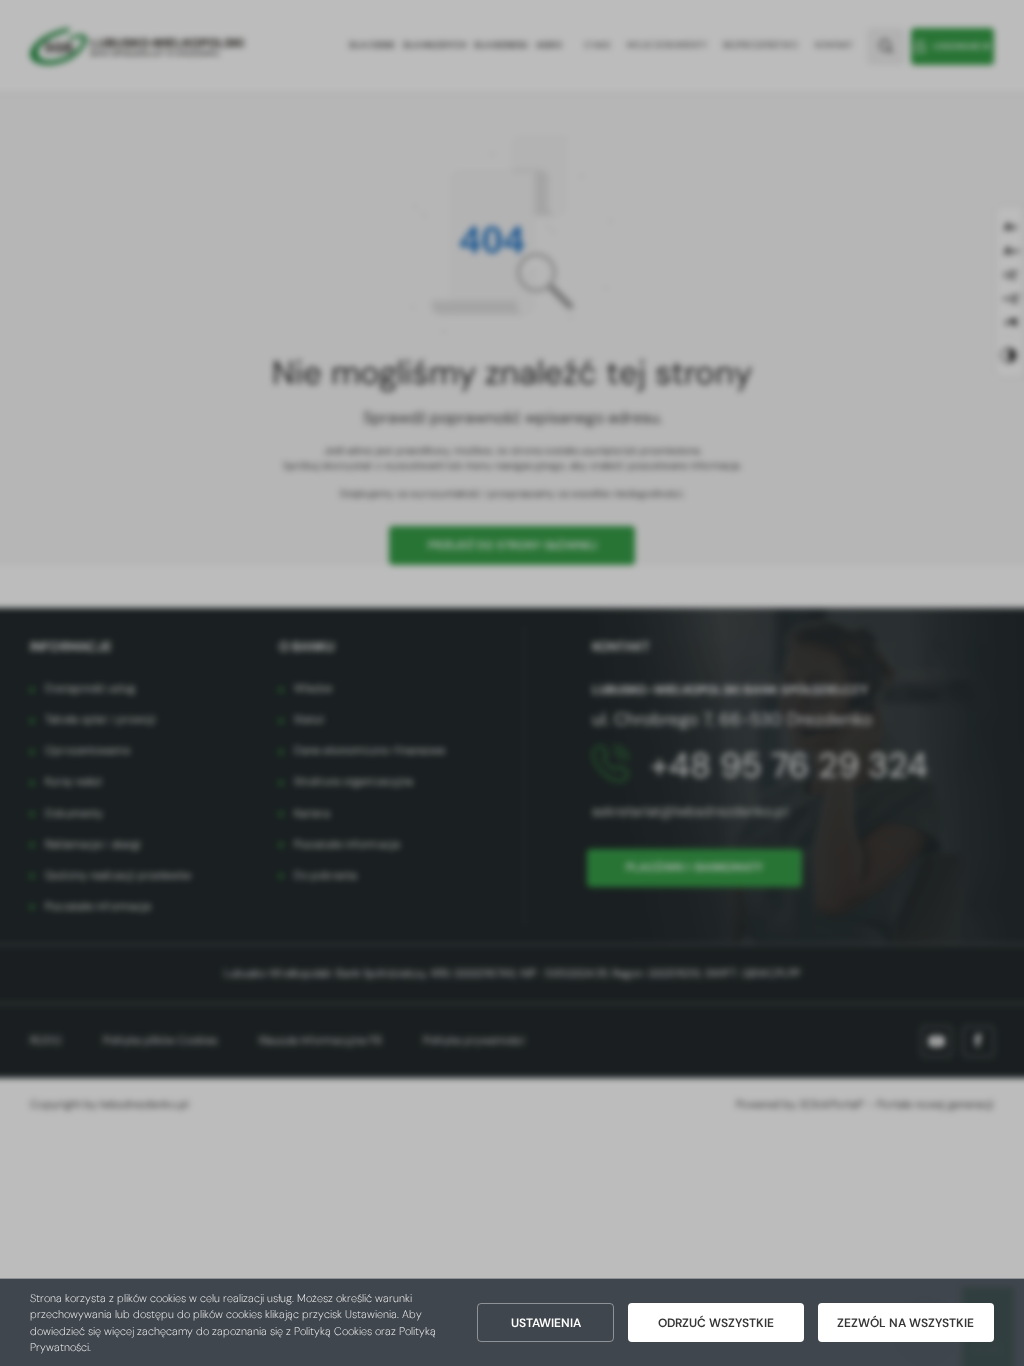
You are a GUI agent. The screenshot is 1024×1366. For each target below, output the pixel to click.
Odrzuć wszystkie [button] (716, 1323)
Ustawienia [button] (546, 1323)
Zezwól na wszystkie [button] (905, 1323)
